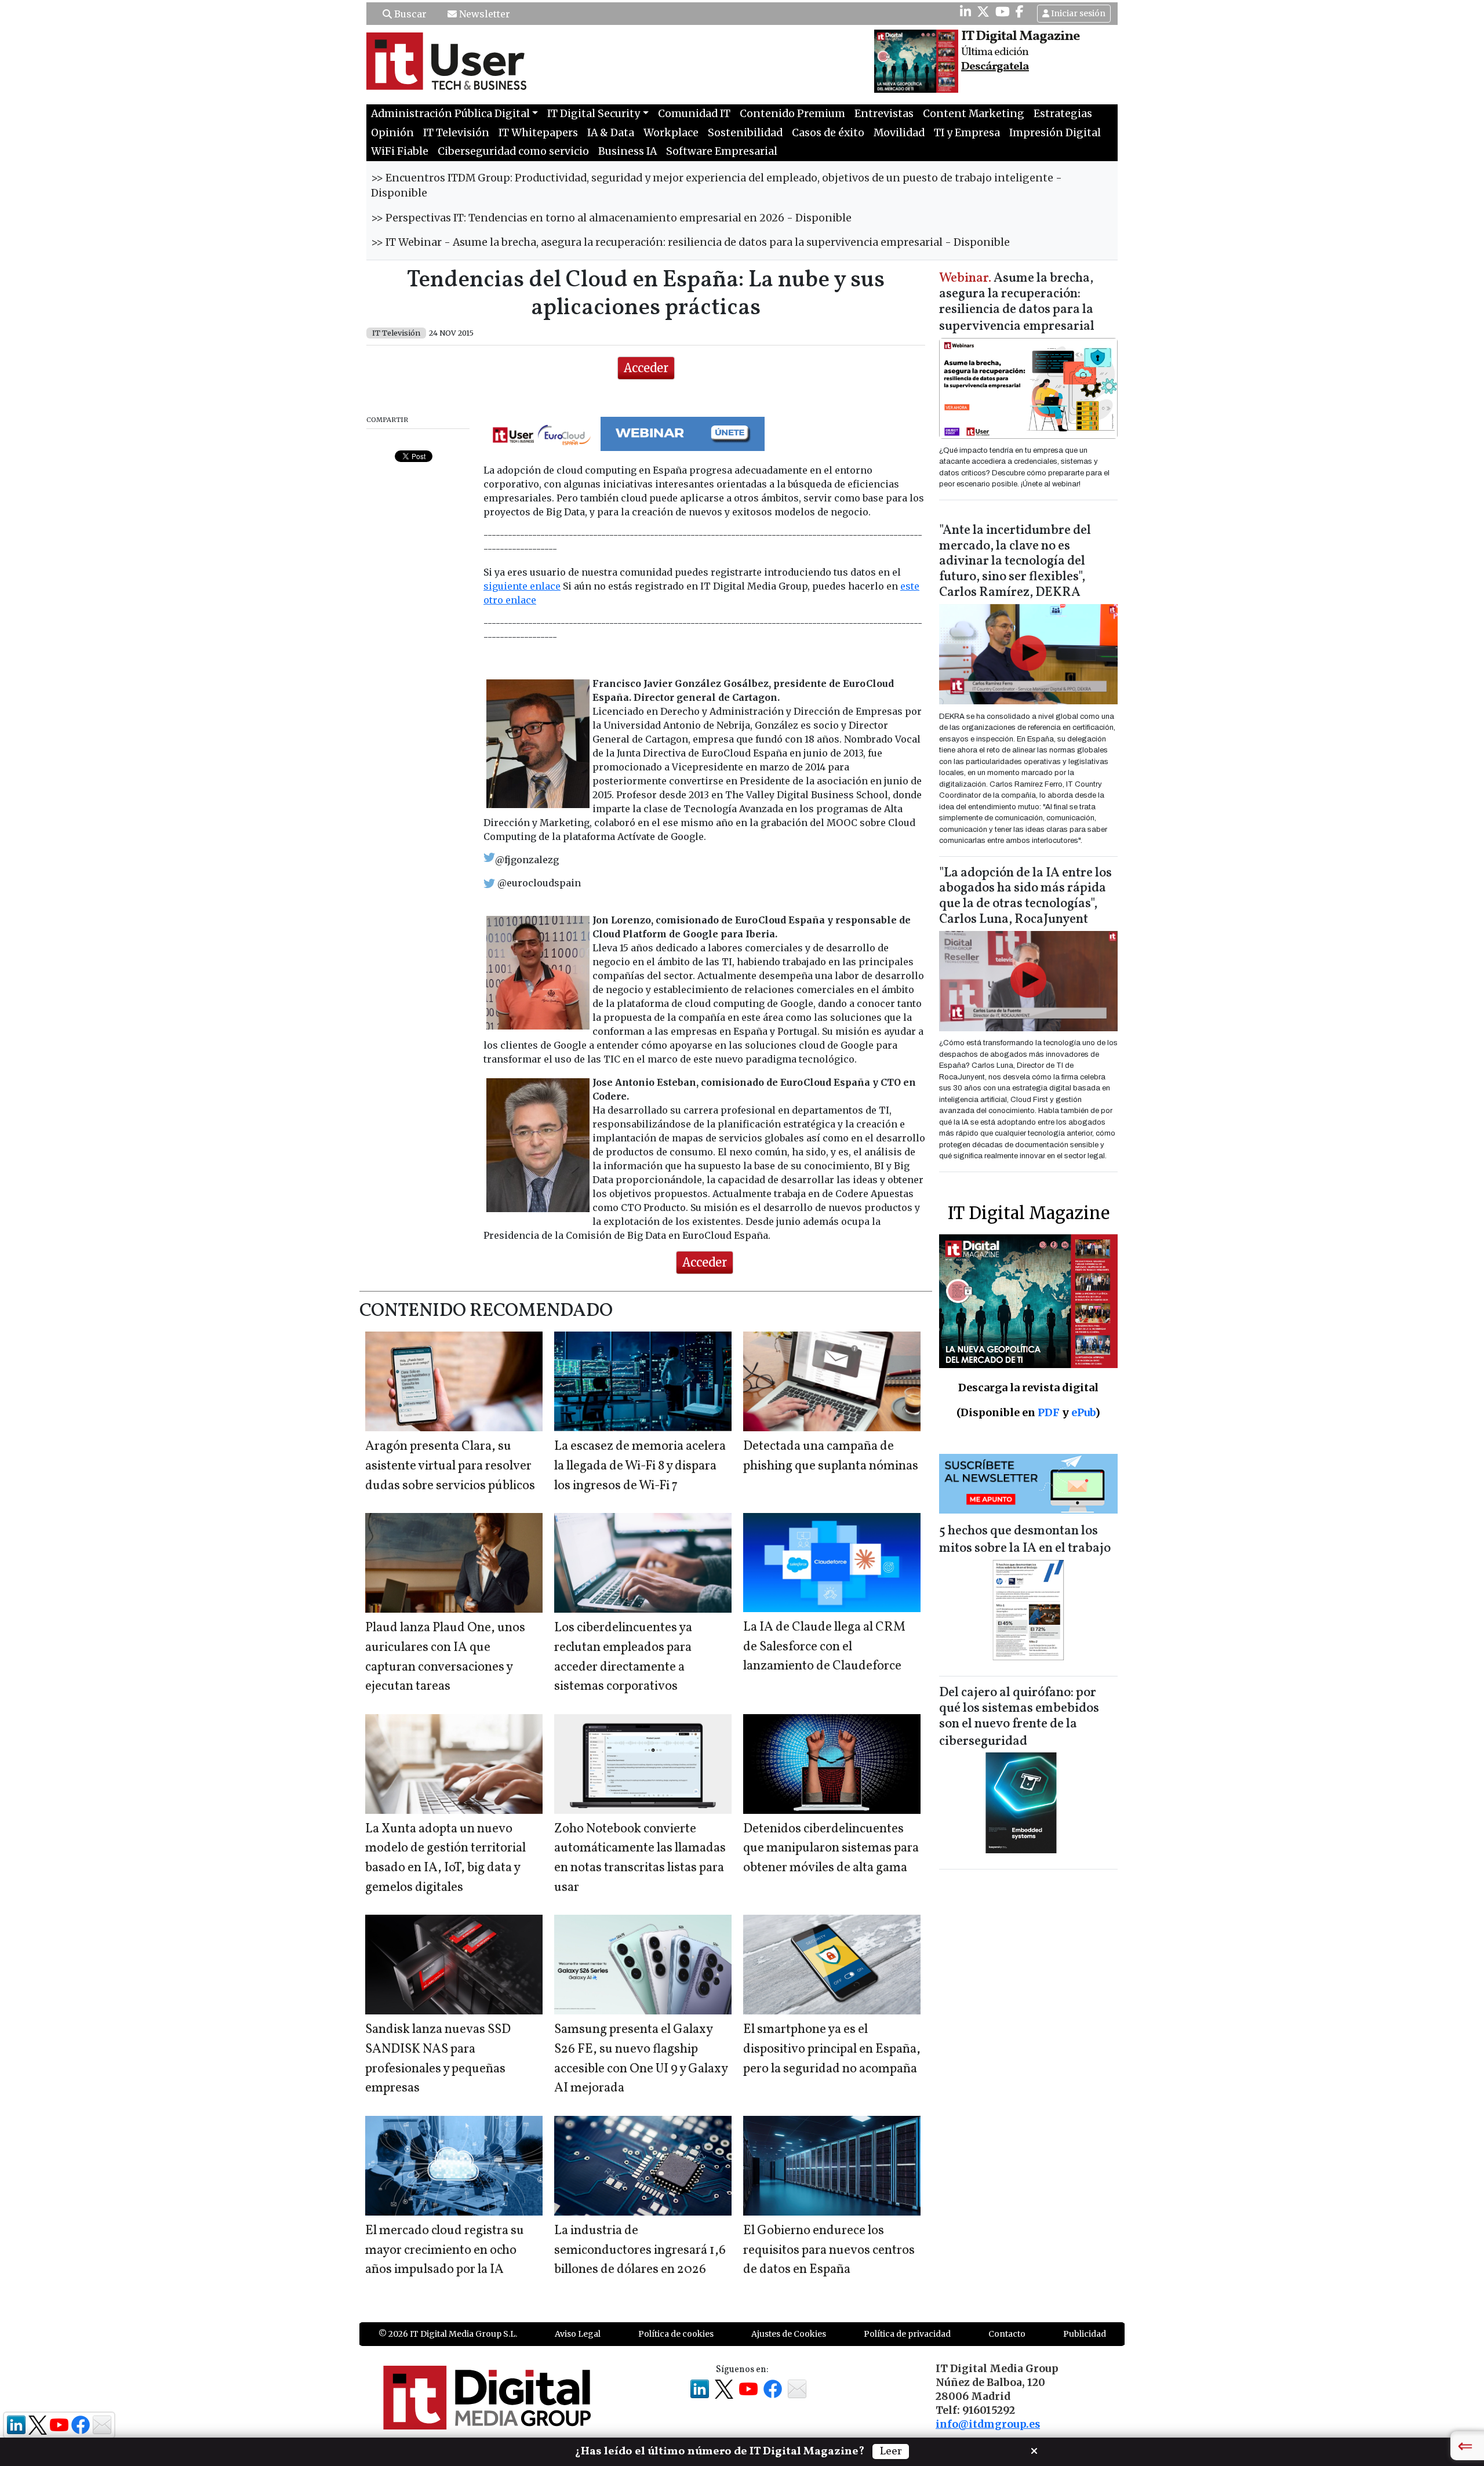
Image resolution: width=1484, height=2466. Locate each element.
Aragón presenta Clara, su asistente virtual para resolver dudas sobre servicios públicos (450, 1466)
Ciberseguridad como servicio (513, 151)
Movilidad (899, 133)
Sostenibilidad (745, 133)
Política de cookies (676, 2334)
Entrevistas (884, 114)
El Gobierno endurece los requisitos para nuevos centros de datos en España (829, 2250)
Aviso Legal (578, 2334)
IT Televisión (456, 133)
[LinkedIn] (965, 12)
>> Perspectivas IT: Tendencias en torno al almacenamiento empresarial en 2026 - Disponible (611, 218)
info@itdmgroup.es (988, 2424)
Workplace (671, 133)
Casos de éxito (828, 133)
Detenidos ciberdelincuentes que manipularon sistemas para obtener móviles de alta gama (831, 1849)
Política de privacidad (907, 2334)
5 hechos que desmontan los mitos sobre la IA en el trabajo (1025, 1540)
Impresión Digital (1055, 133)
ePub (1083, 1412)
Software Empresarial (722, 151)
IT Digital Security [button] (594, 114)
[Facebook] (1020, 12)
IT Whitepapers (538, 133)
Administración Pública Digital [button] (450, 114)
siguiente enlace (522, 586)
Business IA (628, 151)
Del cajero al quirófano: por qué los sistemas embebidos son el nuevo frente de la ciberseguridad (1019, 1717)
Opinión (392, 133)
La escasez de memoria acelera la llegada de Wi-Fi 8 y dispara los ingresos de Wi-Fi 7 (640, 1466)
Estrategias (1063, 114)
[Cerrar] (1034, 2450)
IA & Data (611, 133)
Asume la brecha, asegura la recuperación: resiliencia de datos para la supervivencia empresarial (1017, 303)
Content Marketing (974, 114)
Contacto (1007, 2334)
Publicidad (1085, 2334)
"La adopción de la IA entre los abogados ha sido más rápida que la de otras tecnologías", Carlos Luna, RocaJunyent (1025, 897)
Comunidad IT (694, 114)
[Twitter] (983, 12)
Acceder (646, 368)
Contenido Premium (792, 114)
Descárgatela (995, 67)
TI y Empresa (967, 133)
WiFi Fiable (400, 151)
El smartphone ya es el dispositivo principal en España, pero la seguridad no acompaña (832, 2049)
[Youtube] (1003, 12)
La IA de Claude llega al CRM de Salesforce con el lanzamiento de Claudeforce (824, 1647)
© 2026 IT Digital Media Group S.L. (448, 2334)
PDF (1049, 1412)
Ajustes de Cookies (789, 2334)
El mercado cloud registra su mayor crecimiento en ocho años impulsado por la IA (445, 2250)
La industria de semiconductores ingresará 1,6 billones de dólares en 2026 (640, 2250)
